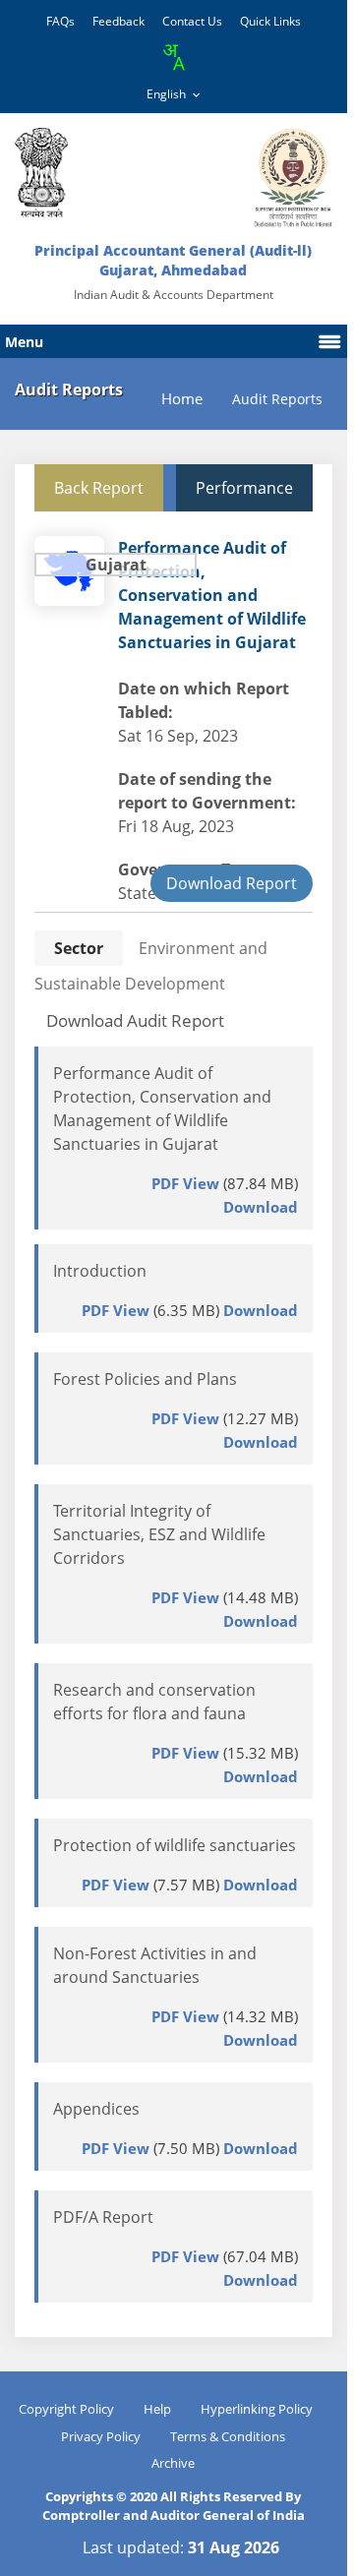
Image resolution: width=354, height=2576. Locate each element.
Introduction (100, 1271)
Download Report (232, 883)
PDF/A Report (103, 2217)
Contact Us (192, 21)
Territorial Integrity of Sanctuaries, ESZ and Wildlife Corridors (159, 1534)
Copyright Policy (66, 2409)
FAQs (60, 21)
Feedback (118, 21)
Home (182, 399)
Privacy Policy (101, 2436)
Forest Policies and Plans (145, 1379)
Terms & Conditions (228, 2436)
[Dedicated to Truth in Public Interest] (41, 173)
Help (157, 2409)
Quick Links (270, 21)
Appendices (96, 2109)
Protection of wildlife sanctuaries (175, 1845)
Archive (173, 2463)
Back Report (99, 488)
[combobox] (173, 57)
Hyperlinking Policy (257, 2409)
